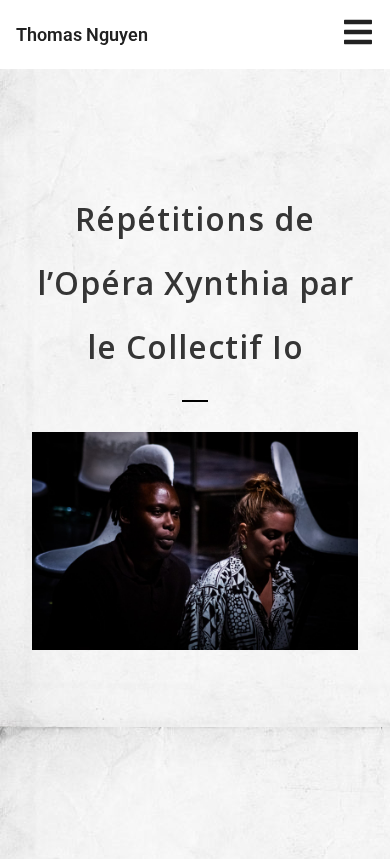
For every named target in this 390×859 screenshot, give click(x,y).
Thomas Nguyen (82, 34)
